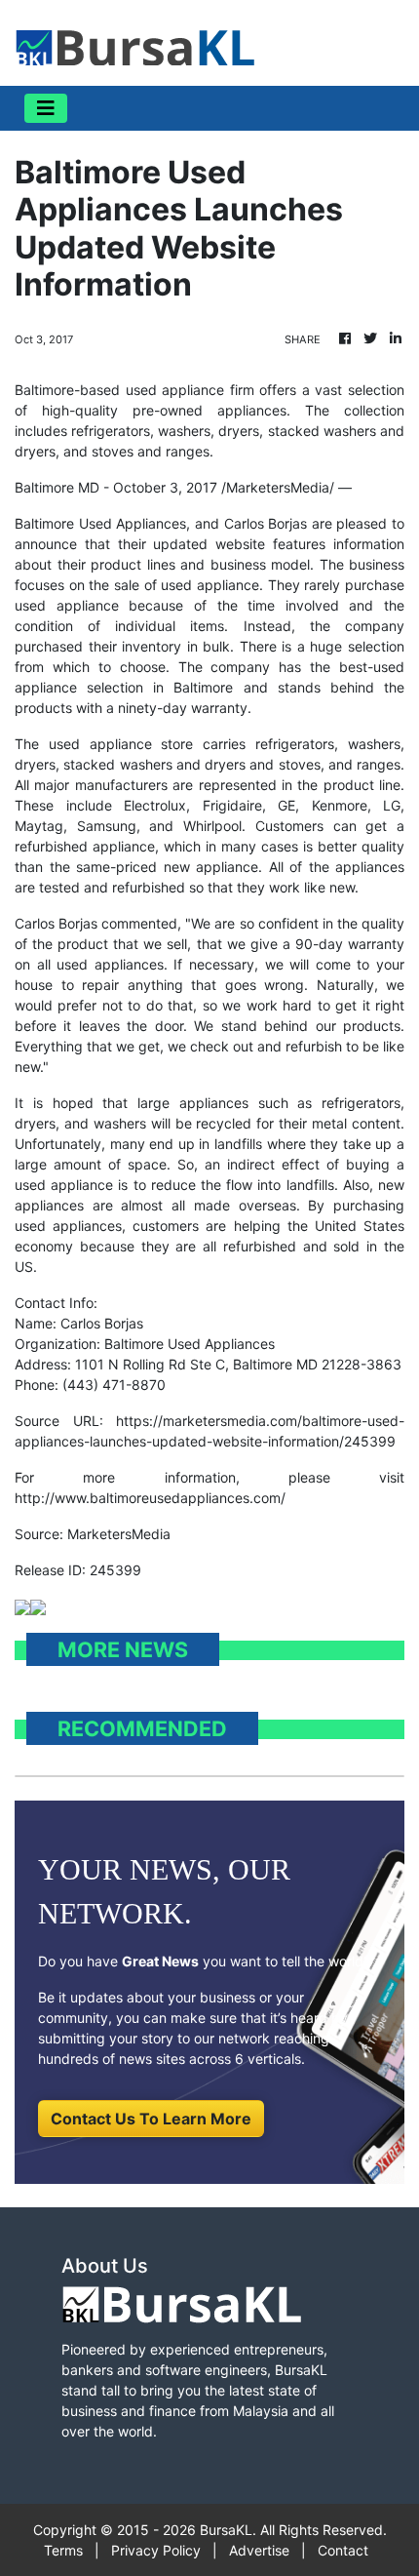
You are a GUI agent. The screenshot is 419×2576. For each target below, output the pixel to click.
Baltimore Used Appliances (100, 523)
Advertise (259, 2550)
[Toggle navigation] (46, 108)
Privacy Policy (156, 2550)
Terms (63, 2550)
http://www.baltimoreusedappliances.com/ (150, 1498)
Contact (343, 2550)
